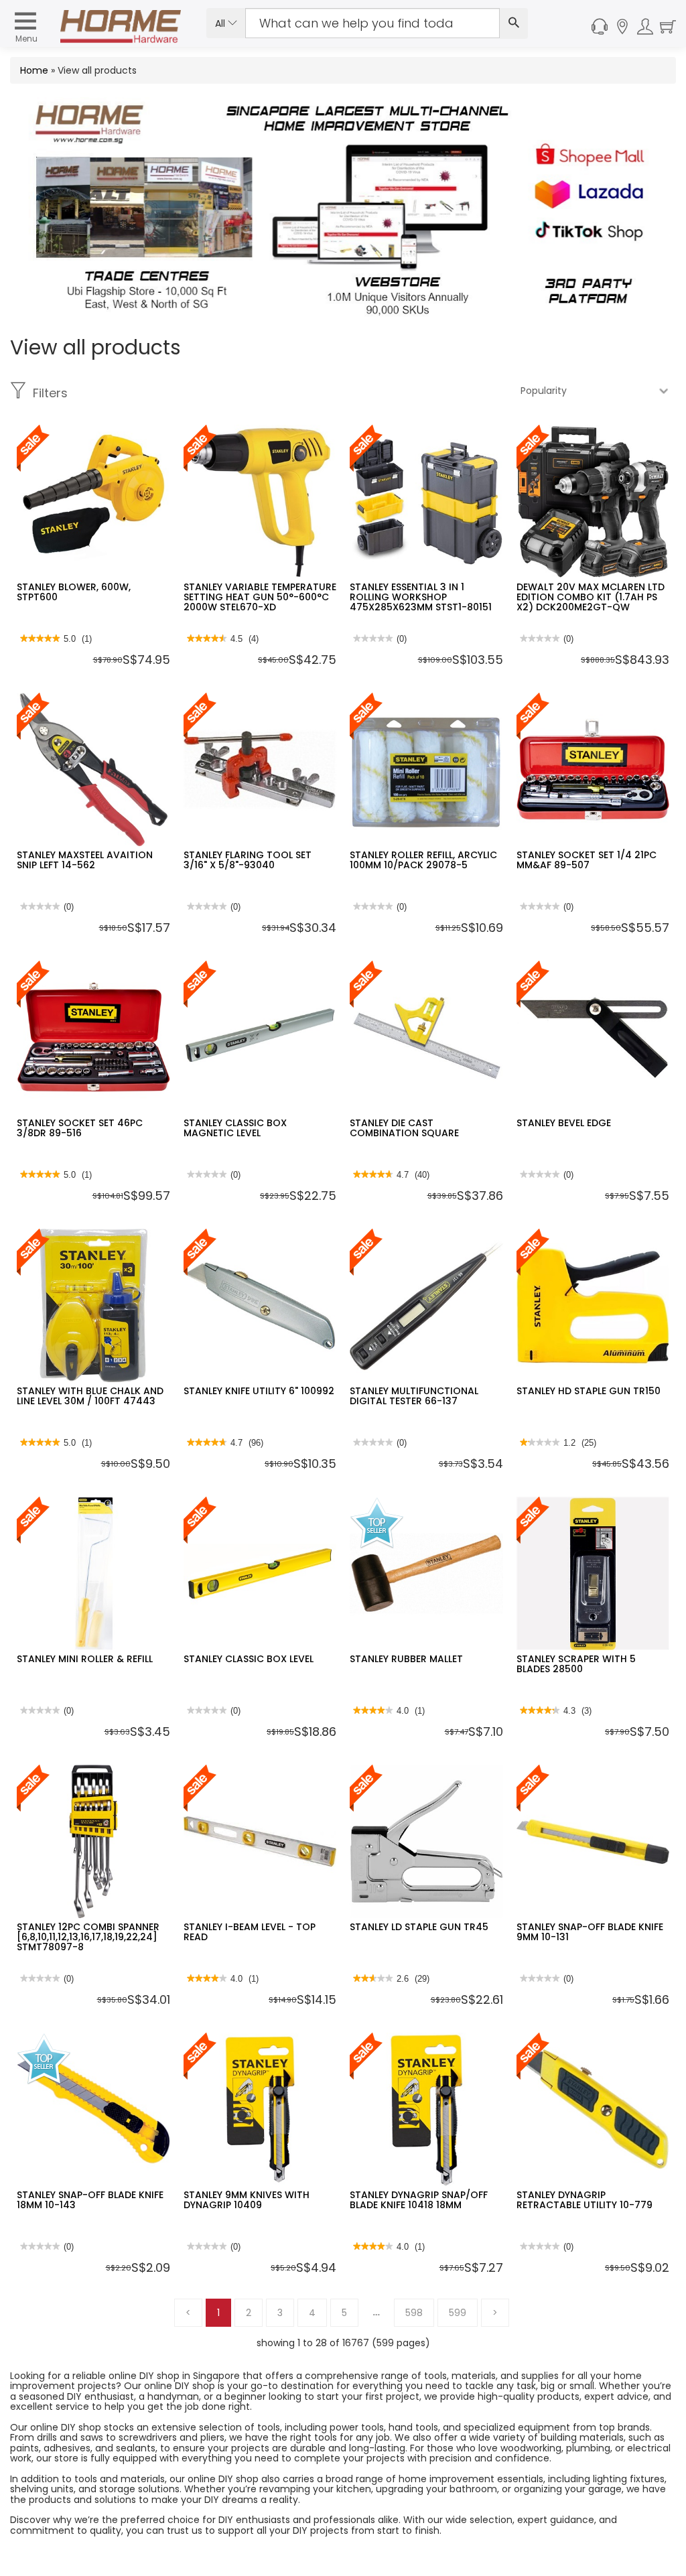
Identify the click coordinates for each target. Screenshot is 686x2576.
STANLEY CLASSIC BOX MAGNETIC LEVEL (235, 1128)
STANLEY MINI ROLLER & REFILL (85, 1659)
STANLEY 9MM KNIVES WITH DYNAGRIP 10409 (247, 2200)
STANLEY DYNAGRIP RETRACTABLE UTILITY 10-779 (585, 2200)
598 (414, 2313)
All (221, 23)
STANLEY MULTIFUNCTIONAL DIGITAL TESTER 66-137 (414, 1396)
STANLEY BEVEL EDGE (564, 1123)
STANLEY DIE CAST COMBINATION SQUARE (404, 1128)
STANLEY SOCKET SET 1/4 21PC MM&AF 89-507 (587, 860)
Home (34, 70)
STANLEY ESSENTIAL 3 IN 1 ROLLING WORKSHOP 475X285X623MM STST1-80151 (421, 597)
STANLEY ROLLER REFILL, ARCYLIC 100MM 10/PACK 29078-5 (423, 860)
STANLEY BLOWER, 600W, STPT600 (74, 592)
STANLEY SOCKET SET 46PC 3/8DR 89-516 (80, 1128)
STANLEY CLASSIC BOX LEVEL (249, 1659)
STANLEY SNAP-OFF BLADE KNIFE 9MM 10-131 (590, 1932)
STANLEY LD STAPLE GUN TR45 (419, 1927)
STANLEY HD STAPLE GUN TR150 (589, 1391)
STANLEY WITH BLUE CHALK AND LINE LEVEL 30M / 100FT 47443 (90, 1396)
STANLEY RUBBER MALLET (406, 1659)
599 (458, 2313)
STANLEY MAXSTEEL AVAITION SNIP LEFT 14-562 (85, 860)
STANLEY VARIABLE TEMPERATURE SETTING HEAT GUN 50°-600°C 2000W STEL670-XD (260, 597)
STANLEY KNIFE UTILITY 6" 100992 (259, 1391)
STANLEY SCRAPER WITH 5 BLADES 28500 (576, 1664)
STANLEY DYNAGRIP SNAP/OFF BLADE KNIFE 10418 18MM (419, 2200)
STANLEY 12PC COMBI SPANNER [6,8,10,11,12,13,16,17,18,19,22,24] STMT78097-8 (88, 1937)
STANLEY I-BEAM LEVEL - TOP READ (250, 1932)
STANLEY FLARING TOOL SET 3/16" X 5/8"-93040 (248, 860)
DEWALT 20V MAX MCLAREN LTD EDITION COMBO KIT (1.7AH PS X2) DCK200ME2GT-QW (591, 597)
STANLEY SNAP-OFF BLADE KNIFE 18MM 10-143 (90, 2200)
